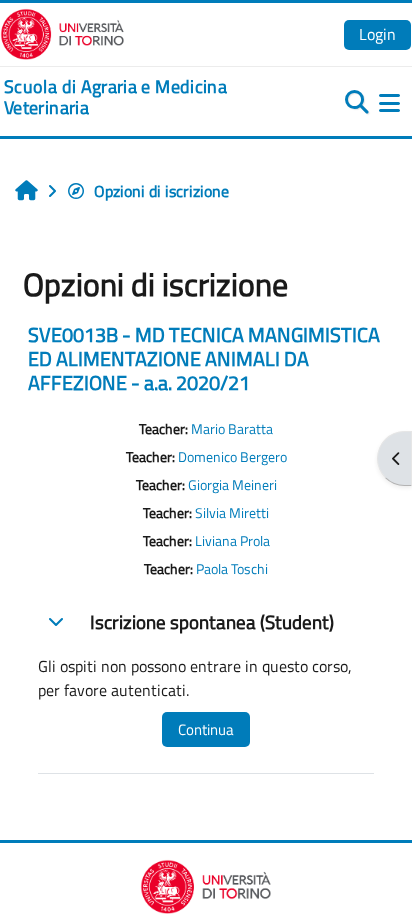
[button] (56, 621)
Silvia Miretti (232, 513)
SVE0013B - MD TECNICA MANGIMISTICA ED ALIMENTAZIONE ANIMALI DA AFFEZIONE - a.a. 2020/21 (204, 358)
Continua (206, 729)
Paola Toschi (232, 569)
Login (377, 34)
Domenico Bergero (232, 457)
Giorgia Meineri (232, 485)
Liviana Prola (232, 541)
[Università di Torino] (62, 32)
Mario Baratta (232, 429)
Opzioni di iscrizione (161, 191)
